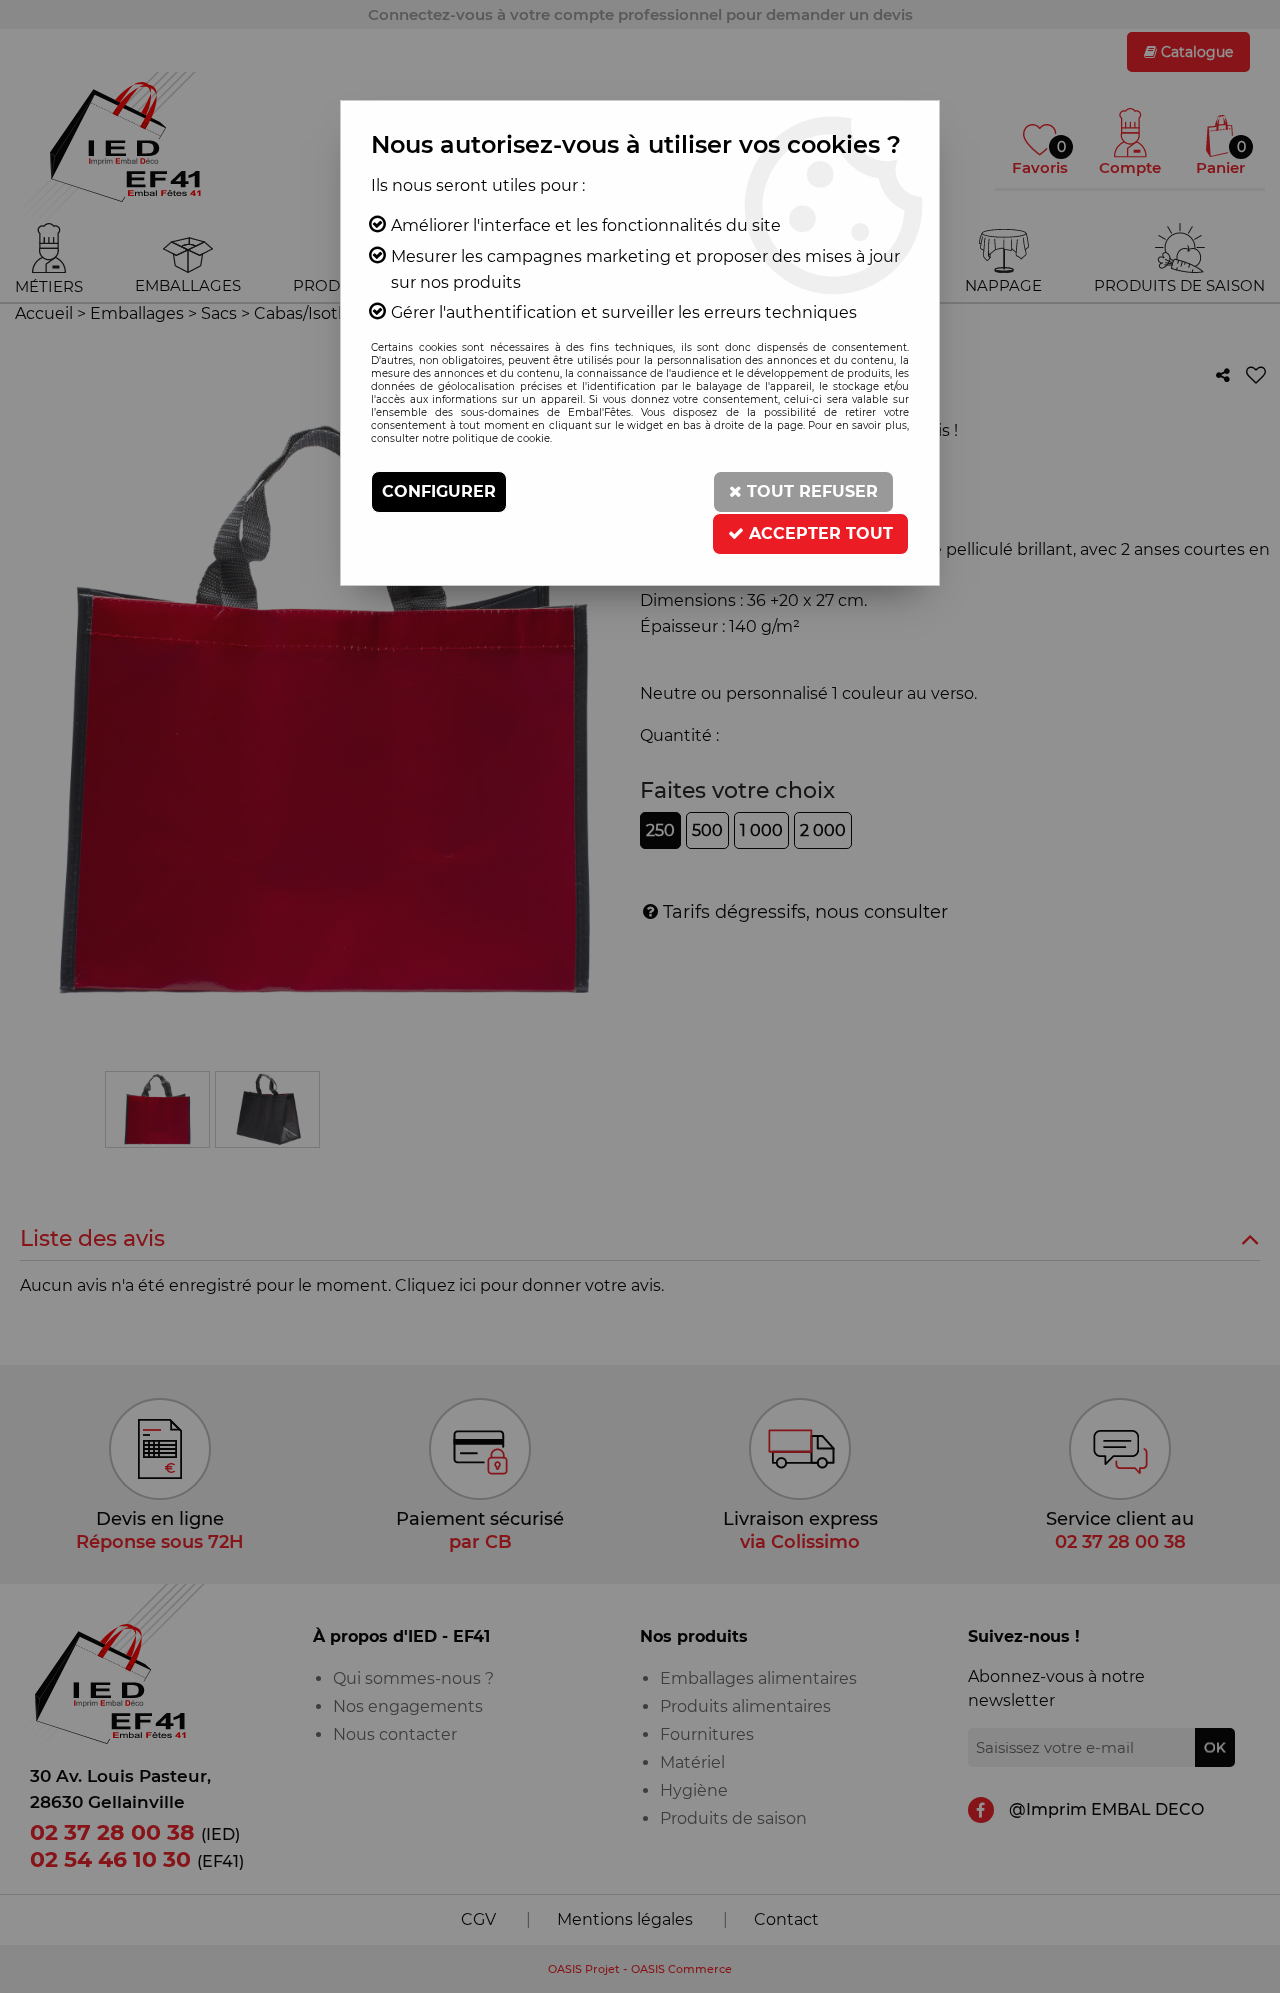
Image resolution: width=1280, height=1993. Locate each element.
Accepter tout (818, 533)
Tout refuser (810, 491)
